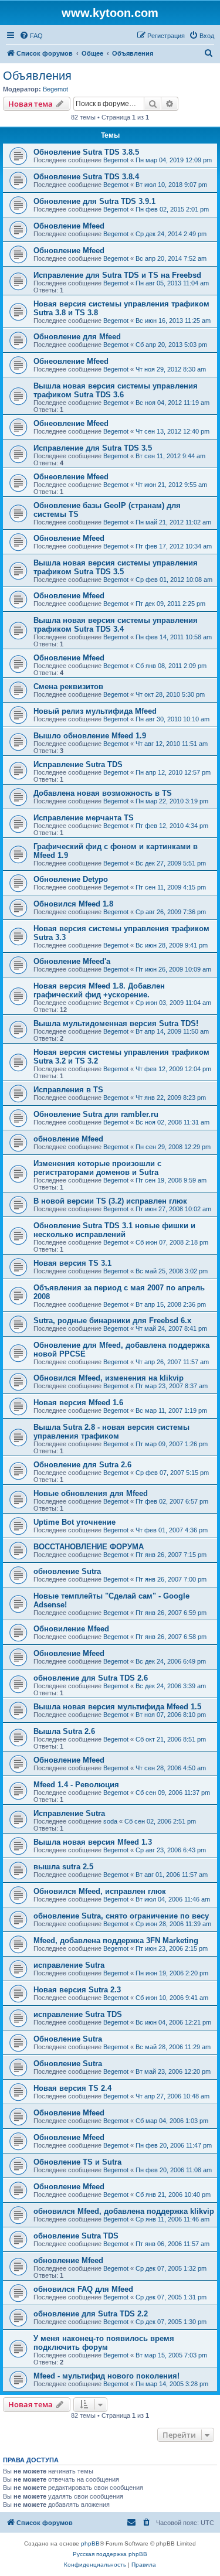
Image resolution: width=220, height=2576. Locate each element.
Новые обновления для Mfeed (91, 1493)
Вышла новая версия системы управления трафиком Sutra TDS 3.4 (116, 625)
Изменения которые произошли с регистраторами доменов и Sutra (97, 1168)
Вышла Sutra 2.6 (64, 1731)
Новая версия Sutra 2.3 (77, 1990)
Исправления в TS (68, 1090)
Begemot (55, 89)
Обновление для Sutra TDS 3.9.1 (94, 201)
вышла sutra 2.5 (63, 1867)
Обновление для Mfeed (77, 337)
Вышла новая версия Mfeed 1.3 (93, 1842)
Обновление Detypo (71, 879)
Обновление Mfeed (69, 226)
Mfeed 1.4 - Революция (76, 1785)
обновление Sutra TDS (76, 2236)
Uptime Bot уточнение (75, 1522)
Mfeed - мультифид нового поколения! (106, 2376)
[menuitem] (31, 36)
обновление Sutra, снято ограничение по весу (121, 1916)
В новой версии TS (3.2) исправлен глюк (110, 1201)
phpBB (90, 2543)
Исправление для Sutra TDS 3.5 (93, 448)
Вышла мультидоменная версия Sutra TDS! (116, 1023)
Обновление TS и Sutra (77, 2162)
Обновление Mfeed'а (72, 961)
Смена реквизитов (68, 686)
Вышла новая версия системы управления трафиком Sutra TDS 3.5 (116, 567)
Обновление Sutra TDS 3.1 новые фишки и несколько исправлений (114, 1230)
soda (110, 1821)
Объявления (37, 76)
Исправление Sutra (69, 1813)
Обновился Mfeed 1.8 (73, 904)
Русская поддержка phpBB (110, 2554)
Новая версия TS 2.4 (72, 2088)
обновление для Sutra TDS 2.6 (91, 1678)
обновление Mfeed (68, 1139)
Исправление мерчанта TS (84, 818)
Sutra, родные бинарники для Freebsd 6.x (112, 1321)
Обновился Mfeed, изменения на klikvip (109, 1378)
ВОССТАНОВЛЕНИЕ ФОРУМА (89, 1547)
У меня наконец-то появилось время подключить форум (104, 2343)
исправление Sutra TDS (78, 2014)
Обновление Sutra (68, 2039)
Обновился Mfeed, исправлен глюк (100, 1891)
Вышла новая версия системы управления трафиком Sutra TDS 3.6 (116, 390)
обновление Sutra (67, 1571)
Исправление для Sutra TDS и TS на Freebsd (117, 275)
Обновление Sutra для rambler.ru (96, 1114)
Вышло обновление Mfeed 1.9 (90, 736)
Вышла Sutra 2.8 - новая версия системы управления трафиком (111, 1432)
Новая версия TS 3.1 (72, 1263)
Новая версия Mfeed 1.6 (78, 1403)
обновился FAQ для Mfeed (83, 2289)
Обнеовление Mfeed (71, 361)
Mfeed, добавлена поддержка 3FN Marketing (116, 1940)
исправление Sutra (69, 1965)
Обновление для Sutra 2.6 (82, 1465)
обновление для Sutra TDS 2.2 (91, 2314)
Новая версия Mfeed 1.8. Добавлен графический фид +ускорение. (99, 990)
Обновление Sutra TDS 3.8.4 (86, 177)
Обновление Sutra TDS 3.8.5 (86, 152)
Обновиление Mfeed (71, 1629)
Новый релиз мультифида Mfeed (95, 711)
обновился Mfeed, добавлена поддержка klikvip (124, 2211)
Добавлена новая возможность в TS (103, 793)
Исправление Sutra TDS (78, 764)
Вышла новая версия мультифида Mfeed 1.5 (117, 1707)
